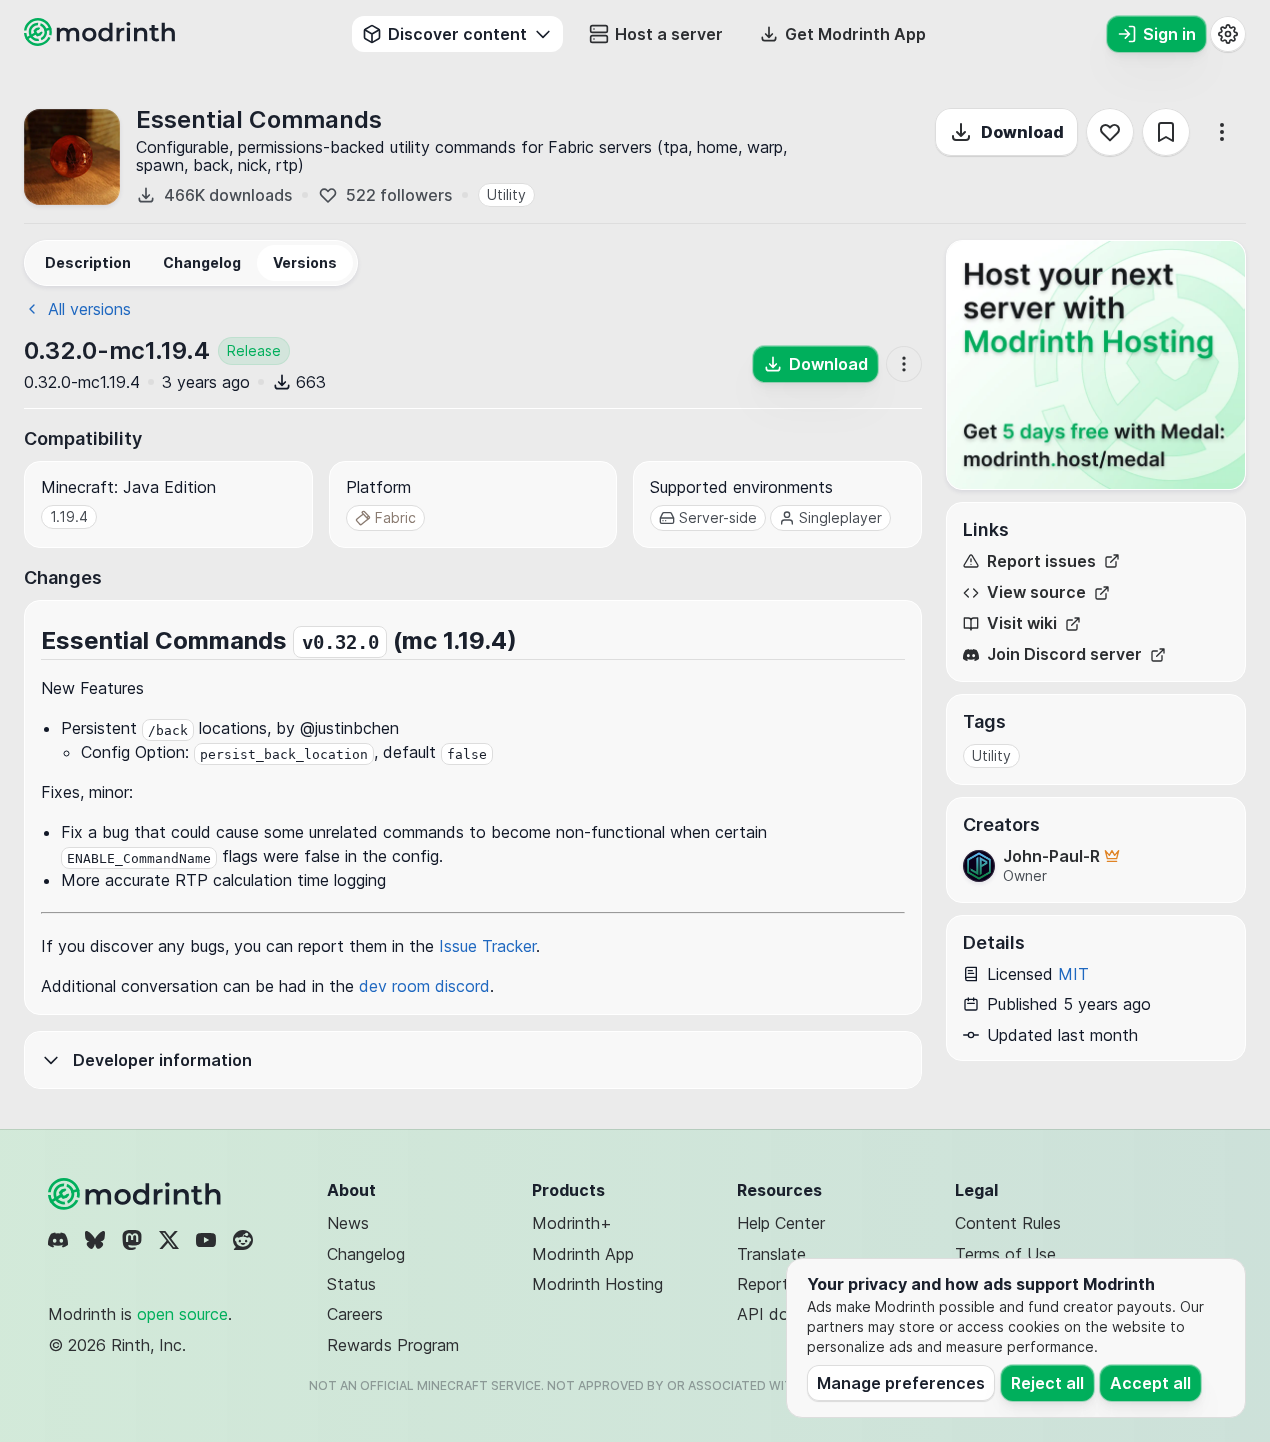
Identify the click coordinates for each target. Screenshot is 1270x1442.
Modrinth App (583, 1254)
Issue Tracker (487, 946)
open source (182, 1314)
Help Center (781, 1223)
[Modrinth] (137, 1194)
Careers (355, 1314)
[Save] (1166, 132)
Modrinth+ (572, 1223)
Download (1022, 132)
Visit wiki (1022, 623)
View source (1036, 592)
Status (351, 1284)
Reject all (1047, 1383)
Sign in (1169, 34)
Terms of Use (1005, 1254)
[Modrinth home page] (102, 40)
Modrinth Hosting (597, 1284)
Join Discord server (1064, 654)
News (348, 1223)
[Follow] (1110, 132)
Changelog (366, 1254)
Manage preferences (901, 1383)
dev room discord (424, 986)
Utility (506, 194)
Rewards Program (393, 1345)
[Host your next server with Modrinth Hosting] (1096, 365)
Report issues (1041, 561)
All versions (89, 309)
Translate (771, 1254)
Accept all (1150, 1383)
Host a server (669, 34)
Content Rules (1008, 1223)
